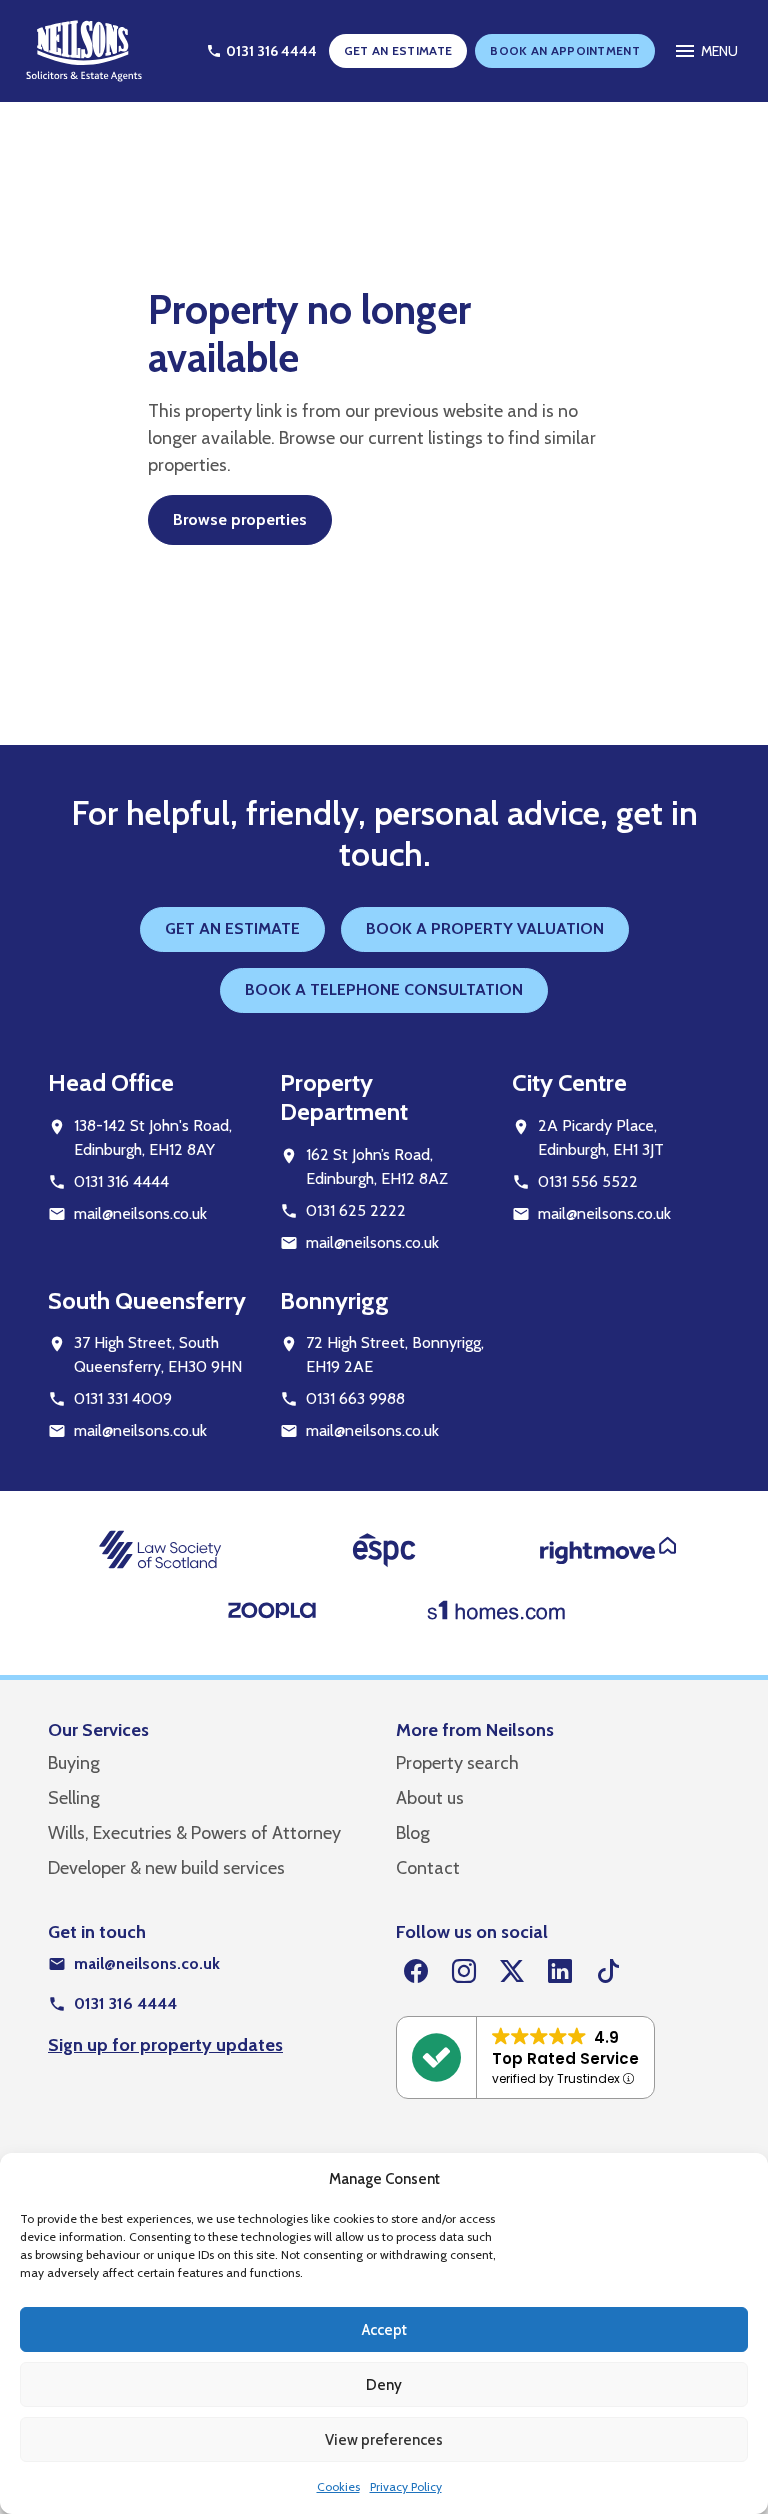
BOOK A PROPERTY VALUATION (485, 928)
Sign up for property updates (165, 2045)
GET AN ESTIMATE (398, 50)
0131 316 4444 (121, 1181)
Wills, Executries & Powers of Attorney (194, 1833)
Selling (74, 1798)
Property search (457, 1763)
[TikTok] (608, 1972)
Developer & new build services (166, 1868)
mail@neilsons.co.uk (140, 1213)
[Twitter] (512, 1972)
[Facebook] (416, 1972)
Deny (384, 2385)
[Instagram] (464, 1972)
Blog (413, 1833)
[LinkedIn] (560, 1972)
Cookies (338, 2486)
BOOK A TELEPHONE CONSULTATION (384, 989)
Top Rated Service (565, 2058)
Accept (384, 2330)
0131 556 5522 (588, 1181)
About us (430, 1798)
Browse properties (240, 519)
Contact (428, 1868)
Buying (74, 1763)
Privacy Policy (406, 2486)
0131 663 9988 (355, 1398)
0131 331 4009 (123, 1398)
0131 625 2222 (356, 1210)
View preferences (384, 2440)
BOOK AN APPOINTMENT (565, 50)
